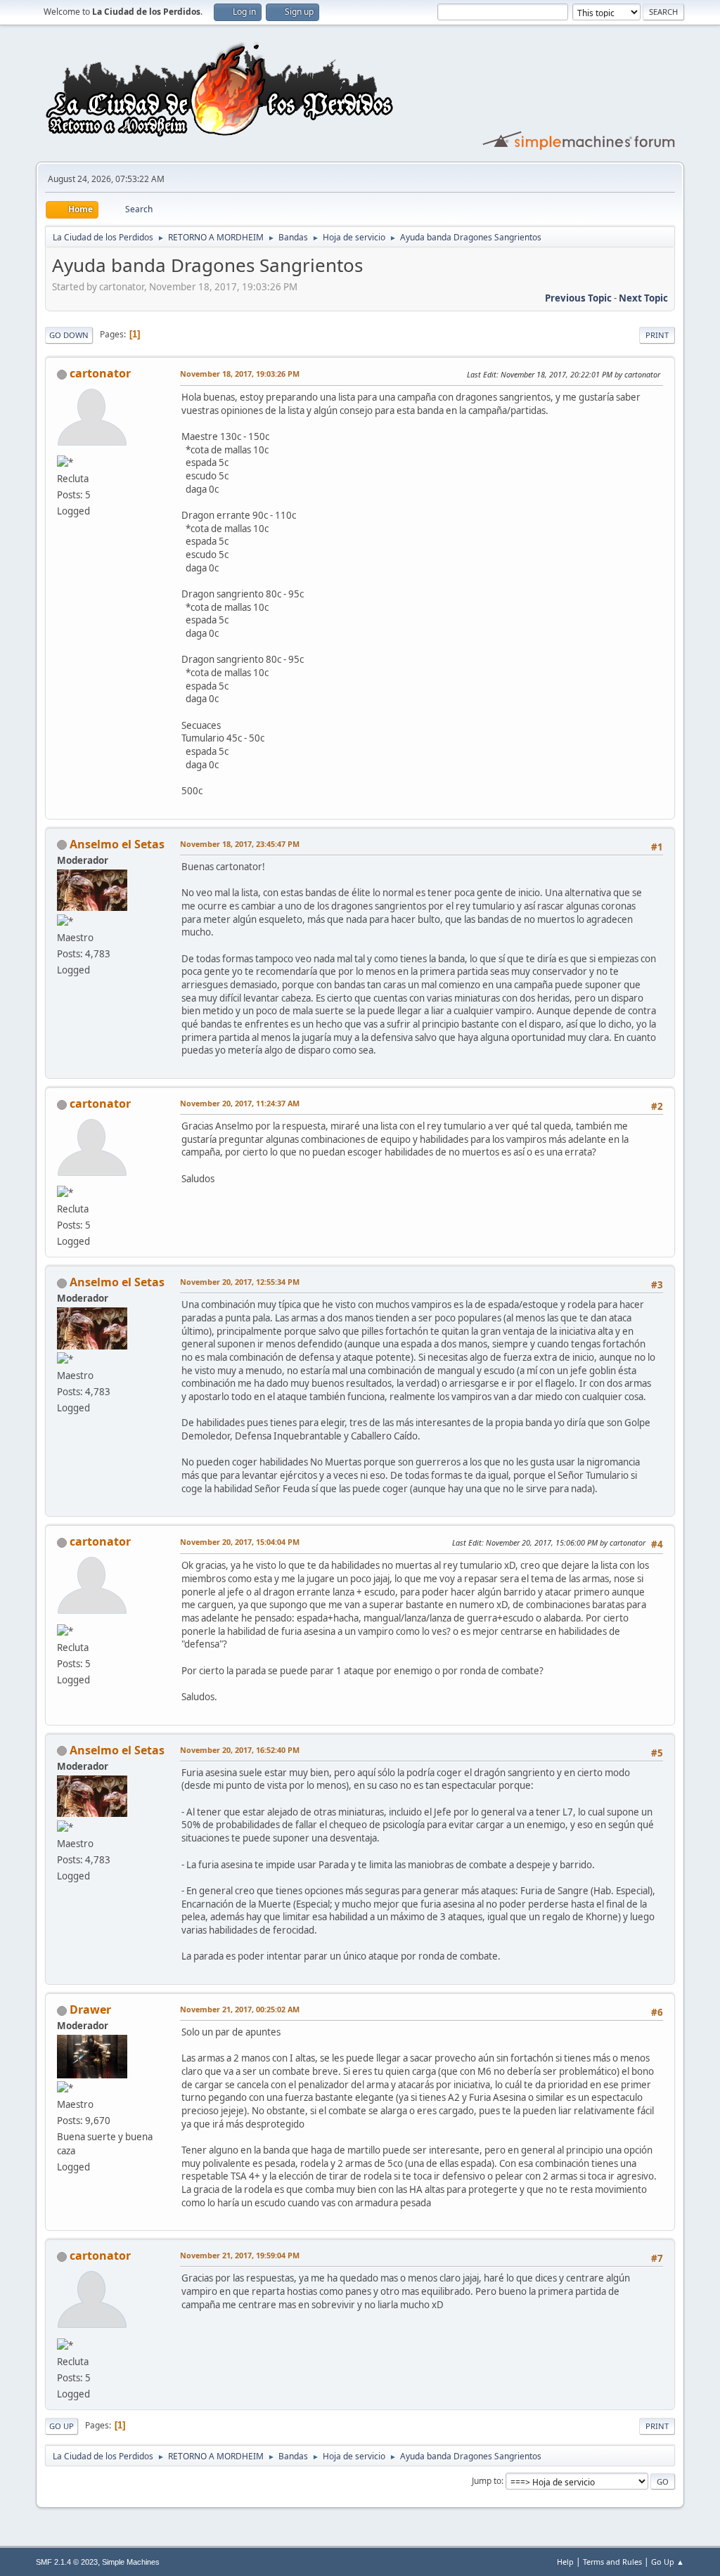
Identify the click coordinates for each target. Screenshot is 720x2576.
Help (565, 2562)
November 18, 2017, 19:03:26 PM (240, 374)
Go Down (69, 335)
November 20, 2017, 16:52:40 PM (240, 1750)
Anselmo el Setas (117, 844)
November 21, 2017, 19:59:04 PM (240, 2255)
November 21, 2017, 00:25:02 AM (240, 2009)
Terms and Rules (612, 2562)
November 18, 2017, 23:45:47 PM (240, 844)
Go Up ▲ (668, 2562)
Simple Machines (131, 2562)
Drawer (90, 2009)
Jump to (487, 2481)
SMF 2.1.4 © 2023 (67, 2562)
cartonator (100, 373)
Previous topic (578, 298)
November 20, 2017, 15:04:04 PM (240, 1542)
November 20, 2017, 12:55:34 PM (240, 1282)
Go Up (62, 2426)
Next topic (643, 298)
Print (657, 335)
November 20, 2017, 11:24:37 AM (240, 1103)
